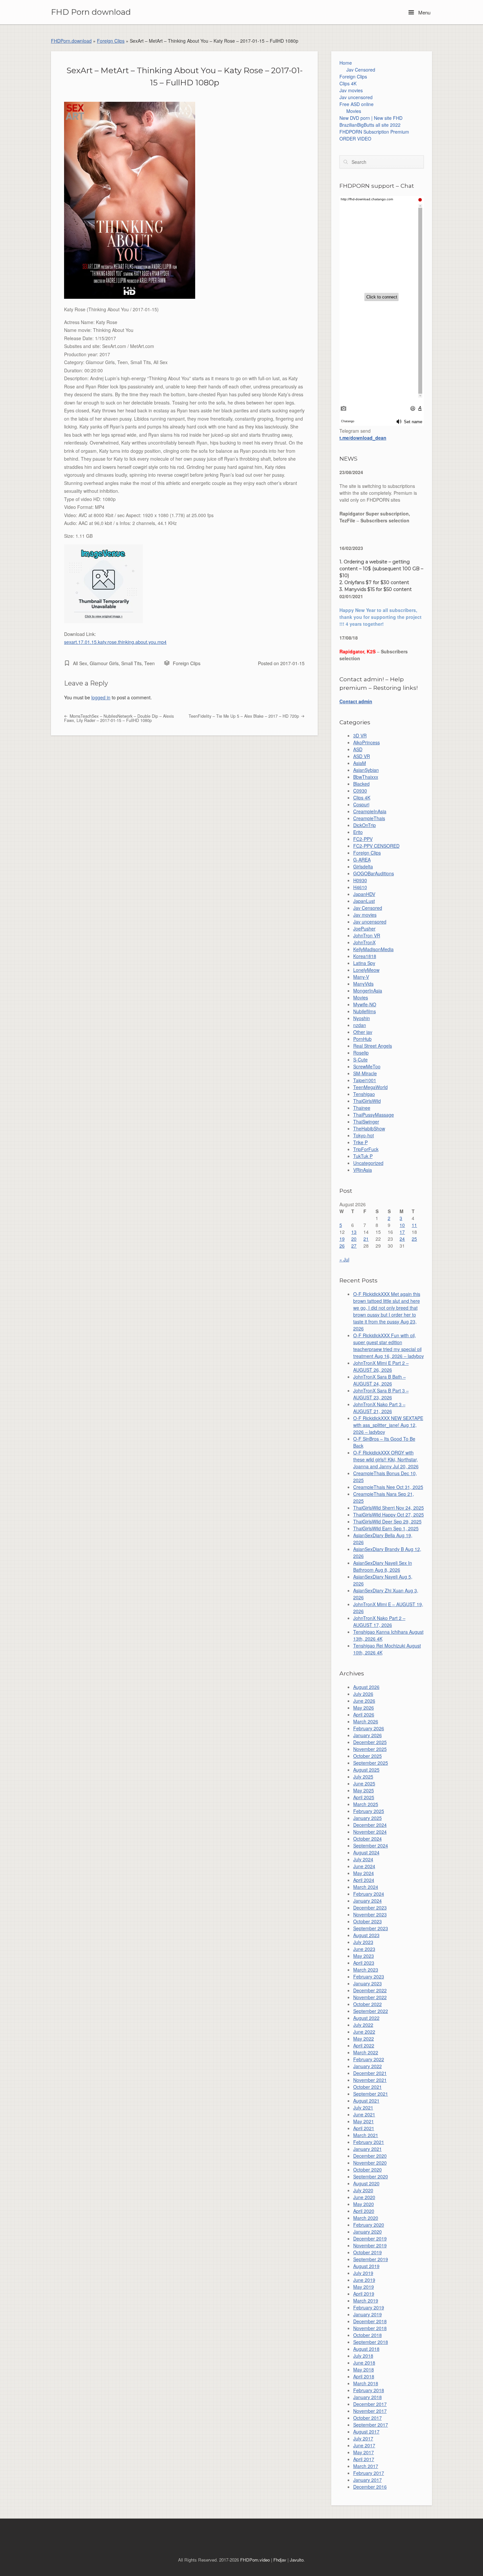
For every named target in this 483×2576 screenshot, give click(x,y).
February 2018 (369, 2390)
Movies (354, 111)
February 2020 (369, 2225)
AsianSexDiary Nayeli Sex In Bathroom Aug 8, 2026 (383, 1566)
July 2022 (363, 2025)
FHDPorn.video (255, 2560)
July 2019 (363, 2273)
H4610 (360, 887)
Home (346, 63)
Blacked (361, 784)
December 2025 (370, 1742)
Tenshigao (364, 1094)
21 (366, 1239)
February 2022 (369, 2059)
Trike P (360, 1142)
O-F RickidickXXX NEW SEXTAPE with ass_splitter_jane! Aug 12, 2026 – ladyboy (388, 1425)
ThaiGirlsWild (367, 1101)
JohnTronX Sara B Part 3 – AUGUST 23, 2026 (381, 1394)
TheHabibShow (369, 1128)
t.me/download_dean (363, 438)
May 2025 (364, 1790)
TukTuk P (363, 1156)
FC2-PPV (363, 839)
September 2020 (371, 2176)
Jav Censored (361, 70)
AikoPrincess (367, 742)
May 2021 (364, 2121)
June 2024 (364, 1866)
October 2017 (368, 2418)
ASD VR (362, 756)
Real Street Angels (373, 1046)
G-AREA (362, 860)
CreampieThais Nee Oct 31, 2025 (388, 1487)
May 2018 (364, 2369)
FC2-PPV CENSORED (376, 846)
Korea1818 (365, 956)
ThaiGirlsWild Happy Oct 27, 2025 (389, 1515)
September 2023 (371, 1928)
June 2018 (364, 2363)
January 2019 (368, 2314)
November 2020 (370, 2163)
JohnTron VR (367, 935)
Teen (149, 663)
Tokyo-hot (364, 1135)
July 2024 (363, 1859)
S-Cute (360, 1059)
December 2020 (370, 2156)
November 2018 (370, 2328)
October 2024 (368, 1839)
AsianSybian (366, 770)
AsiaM (360, 763)
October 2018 (368, 2335)
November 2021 (370, 2080)
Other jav (363, 1032)
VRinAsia (363, 1170)
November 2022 (370, 1997)
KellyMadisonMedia (373, 949)
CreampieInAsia (370, 811)
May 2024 (364, 1873)
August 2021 (366, 2101)
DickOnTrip (365, 825)
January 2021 (368, 2149)
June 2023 (364, 1949)
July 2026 (363, 1694)
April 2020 (364, 2211)
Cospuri (361, 804)
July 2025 (363, 1777)
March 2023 (366, 1970)
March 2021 (366, 2135)
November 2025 (370, 1749)
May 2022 (364, 2039)
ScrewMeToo (367, 1066)
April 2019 (364, 2294)
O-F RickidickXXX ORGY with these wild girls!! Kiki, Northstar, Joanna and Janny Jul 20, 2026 (386, 1459)
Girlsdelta (363, 866)
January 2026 (368, 1735)
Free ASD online (356, 104)
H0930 (360, 880)
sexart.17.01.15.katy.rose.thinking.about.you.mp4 (115, 642)
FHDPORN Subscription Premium (374, 132)
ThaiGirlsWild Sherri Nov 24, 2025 (389, 1508)
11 (414, 1225)
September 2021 (371, 2094)
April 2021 (364, 2128)
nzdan (360, 1025)
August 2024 (366, 1852)
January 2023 (368, 1983)
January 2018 (368, 2397)
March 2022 (366, 2052)
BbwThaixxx (366, 777)
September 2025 (371, 1763)
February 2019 (369, 2307)
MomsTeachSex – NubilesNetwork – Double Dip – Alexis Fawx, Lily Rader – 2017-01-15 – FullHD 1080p (119, 718)
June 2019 (364, 2280)
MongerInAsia (368, 991)
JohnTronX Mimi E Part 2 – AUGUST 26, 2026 (381, 1366)
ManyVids (363, 984)
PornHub (362, 1039)
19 (342, 1239)
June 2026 (364, 1701)
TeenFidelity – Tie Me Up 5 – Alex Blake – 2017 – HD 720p (244, 716)
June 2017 (364, 2445)
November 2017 (370, 2411)
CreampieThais (369, 818)
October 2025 (368, 1756)
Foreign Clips (111, 41)
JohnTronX (364, 942)
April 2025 (364, 1797)
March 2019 (366, 2301)
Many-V (361, 977)
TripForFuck (366, 1149)
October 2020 (368, 2170)
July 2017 (363, 2438)
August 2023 (366, 1935)
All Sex (80, 663)
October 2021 (368, 2087)
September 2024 (371, 1845)
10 (402, 1225)
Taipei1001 (365, 1080)
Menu (424, 12)
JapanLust (364, 901)
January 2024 (368, 1901)
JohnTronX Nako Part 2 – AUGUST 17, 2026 (379, 1621)
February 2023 (369, 1976)
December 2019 (370, 2238)
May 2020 (364, 2204)
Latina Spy (364, 963)
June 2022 (364, 2032)
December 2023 (370, 1908)
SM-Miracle (365, 1073)
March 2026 (366, 1721)
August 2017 (366, 2432)
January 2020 (368, 2232)
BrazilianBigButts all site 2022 (370, 125)
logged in (101, 697)
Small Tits (131, 663)
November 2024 (370, 1832)
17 (402, 1232)
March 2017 (366, 2466)
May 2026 (364, 1708)
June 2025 (364, 1783)
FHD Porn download (91, 12)
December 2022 (370, 1990)
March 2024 (366, 1887)
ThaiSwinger (366, 1122)
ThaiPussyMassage (374, 1115)
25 (414, 1239)
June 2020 (364, 2197)
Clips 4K (348, 83)
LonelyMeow (366, 970)
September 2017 (371, 2425)
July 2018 (363, 2356)
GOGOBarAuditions (374, 873)
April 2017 (364, 2459)
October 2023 (368, 1921)
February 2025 (369, 1811)
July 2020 (363, 2190)
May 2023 (364, 1956)
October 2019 (368, 2252)
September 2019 (371, 2259)
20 (354, 1239)
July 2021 (363, 2107)
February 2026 (369, 1728)
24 (402, 1239)
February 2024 (369, 1894)
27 (354, 1246)
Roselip (361, 1053)
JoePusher (364, 928)
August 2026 (366, 1687)
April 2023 (364, 1963)
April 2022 (364, 2045)
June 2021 (364, 2114)
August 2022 (366, 2018)
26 (342, 1246)
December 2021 (370, 2073)
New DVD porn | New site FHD (371, 118)
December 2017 (370, 2404)
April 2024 (364, 1880)
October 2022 (368, 2004)
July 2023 (363, 1942)
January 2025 (368, 1818)
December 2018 (370, 2321)
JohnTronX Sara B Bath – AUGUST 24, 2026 (379, 1380)
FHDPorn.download (71, 41)
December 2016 (370, 2487)
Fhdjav (280, 2560)
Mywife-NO (365, 1004)
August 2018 (366, 2349)
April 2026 (364, 1714)
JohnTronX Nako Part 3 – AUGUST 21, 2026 (379, 1408)
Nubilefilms (365, 1011)
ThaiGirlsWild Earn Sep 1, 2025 (386, 1528)
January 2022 (368, 2066)
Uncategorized (368, 1163)
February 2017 (369, 2473)
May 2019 (364, 2287)
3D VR (360, 735)
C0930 (360, 791)
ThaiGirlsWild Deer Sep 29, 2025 (387, 1521)
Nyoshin (362, 1018)
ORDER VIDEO (355, 139)
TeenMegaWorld (370, 1087)
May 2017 (364, 2452)
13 (354, 1232)
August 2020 (366, 2183)
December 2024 (370, 1825)
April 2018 (364, 2376)
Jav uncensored (356, 97)
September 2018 (371, 2342)
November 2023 (370, 1914)
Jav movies (351, 90)
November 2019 (370, 2245)
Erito (358, 832)
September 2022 (371, 2011)
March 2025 (366, 1804)
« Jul (344, 1259)
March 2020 (366, 2218)
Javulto (297, 2560)
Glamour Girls (104, 663)
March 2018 (366, 2383)
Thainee (362, 1108)
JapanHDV (364, 894)
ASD (358, 749)
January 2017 (368, 2480)
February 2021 (369, 2142)
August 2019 (366, 2266)
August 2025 (366, 1770)
